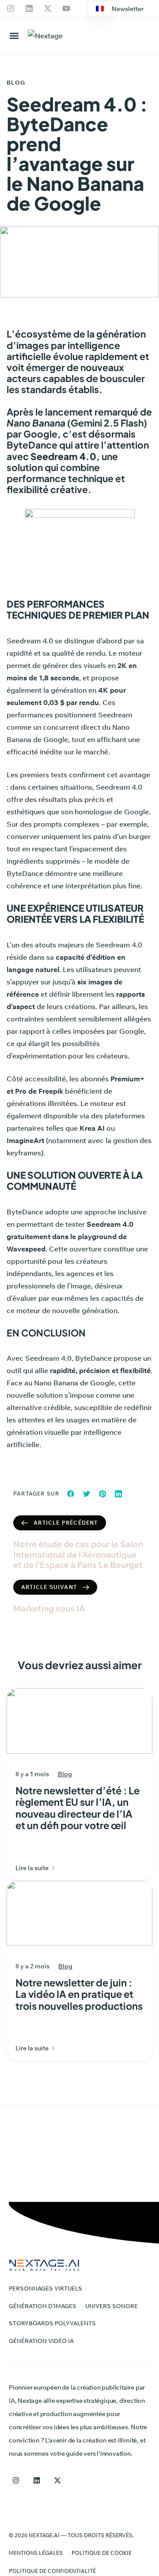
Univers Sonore (112, 2306)
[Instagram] (11, 8)
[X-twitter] (48, 8)
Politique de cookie (102, 2553)
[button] (128, 9)
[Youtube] (66, 8)
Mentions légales (36, 2553)
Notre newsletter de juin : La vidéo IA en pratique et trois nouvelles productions (79, 1994)
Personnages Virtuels (45, 2288)
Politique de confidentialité (52, 2571)
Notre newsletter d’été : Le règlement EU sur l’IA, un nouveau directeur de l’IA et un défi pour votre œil (78, 1808)
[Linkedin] (29, 8)
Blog (16, 82)
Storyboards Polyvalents (52, 2323)
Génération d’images (43, 2306)
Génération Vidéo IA (41, 2341)
